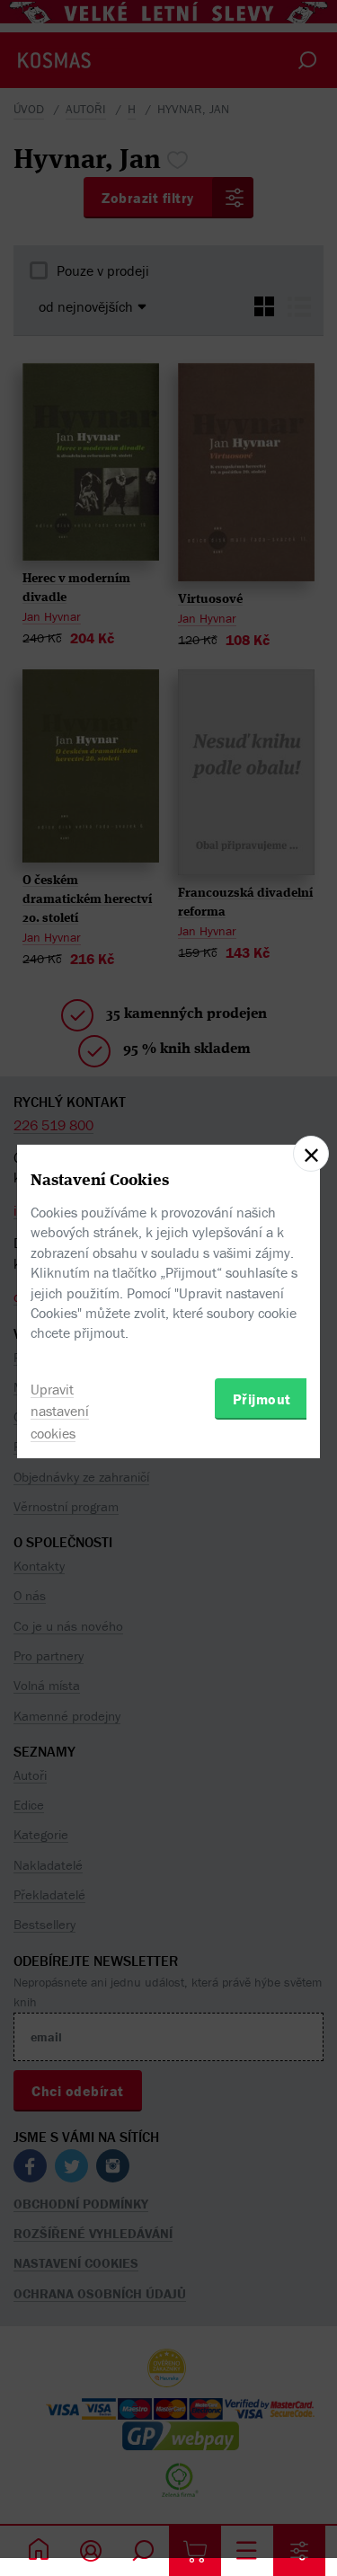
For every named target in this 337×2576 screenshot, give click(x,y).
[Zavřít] (311, 1154)
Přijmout (262, 1399)
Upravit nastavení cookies (60, 1412)
